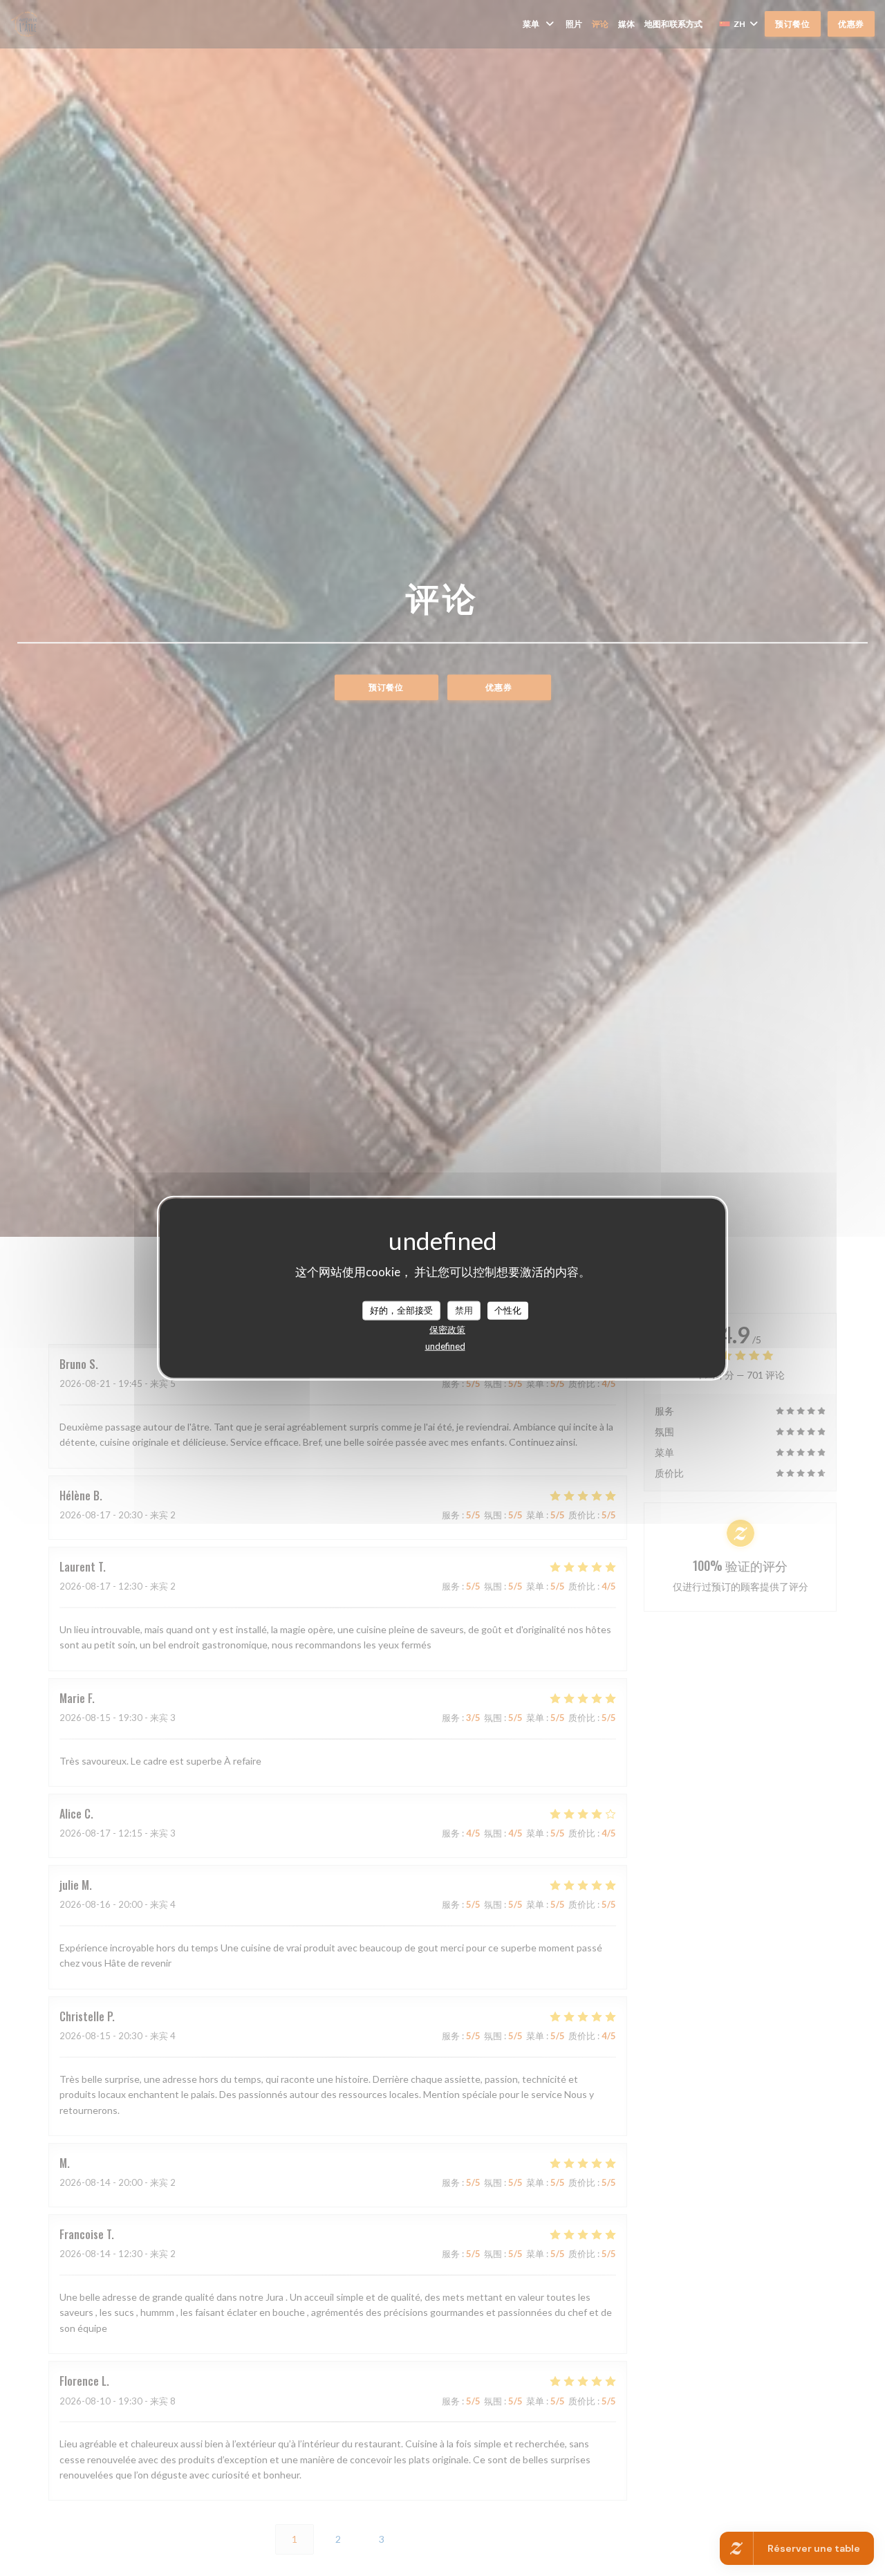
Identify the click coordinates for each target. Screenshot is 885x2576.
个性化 (508, 1310)
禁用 (464, 1310)
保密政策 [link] (447, 1329)
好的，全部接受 (401, 1310)
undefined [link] (445, 1345)
